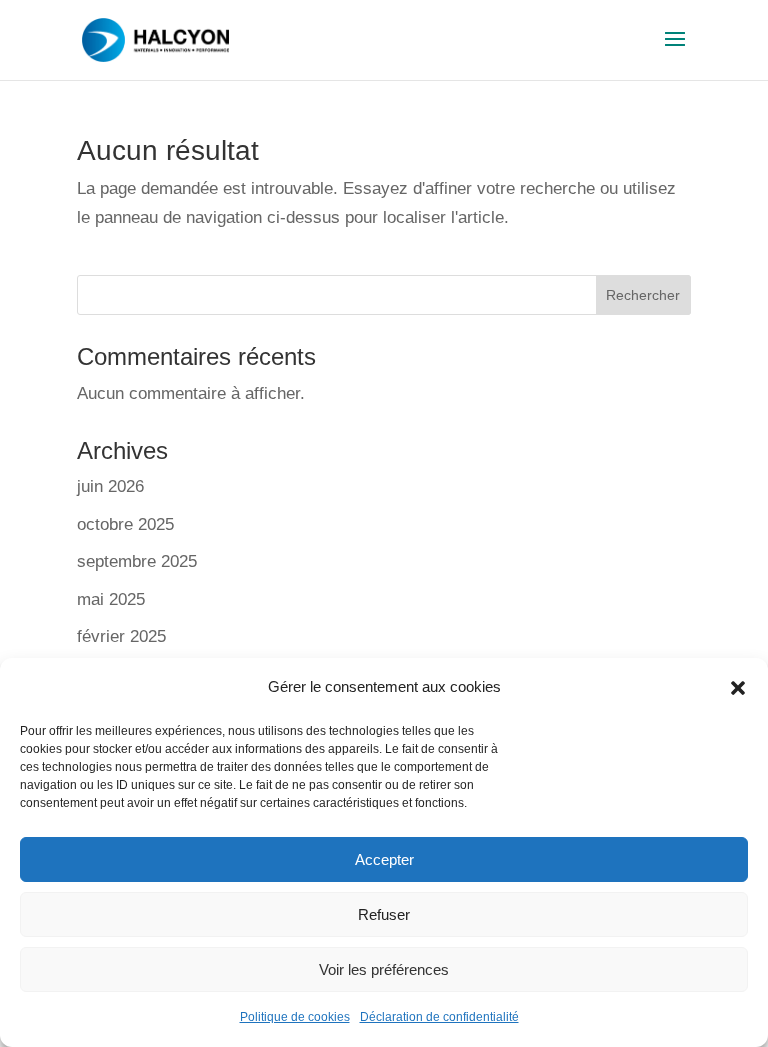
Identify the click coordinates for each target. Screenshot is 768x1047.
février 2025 (121, 636)
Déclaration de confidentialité (439, 1017)
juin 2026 (110, 486)
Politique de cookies (295, 1017)
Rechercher (643, 295)
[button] (738, 688)
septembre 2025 (137, 561)
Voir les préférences (384, 969)
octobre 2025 (125, 524)
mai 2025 (111, 599)
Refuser (384, 914)
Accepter (384, 859)
